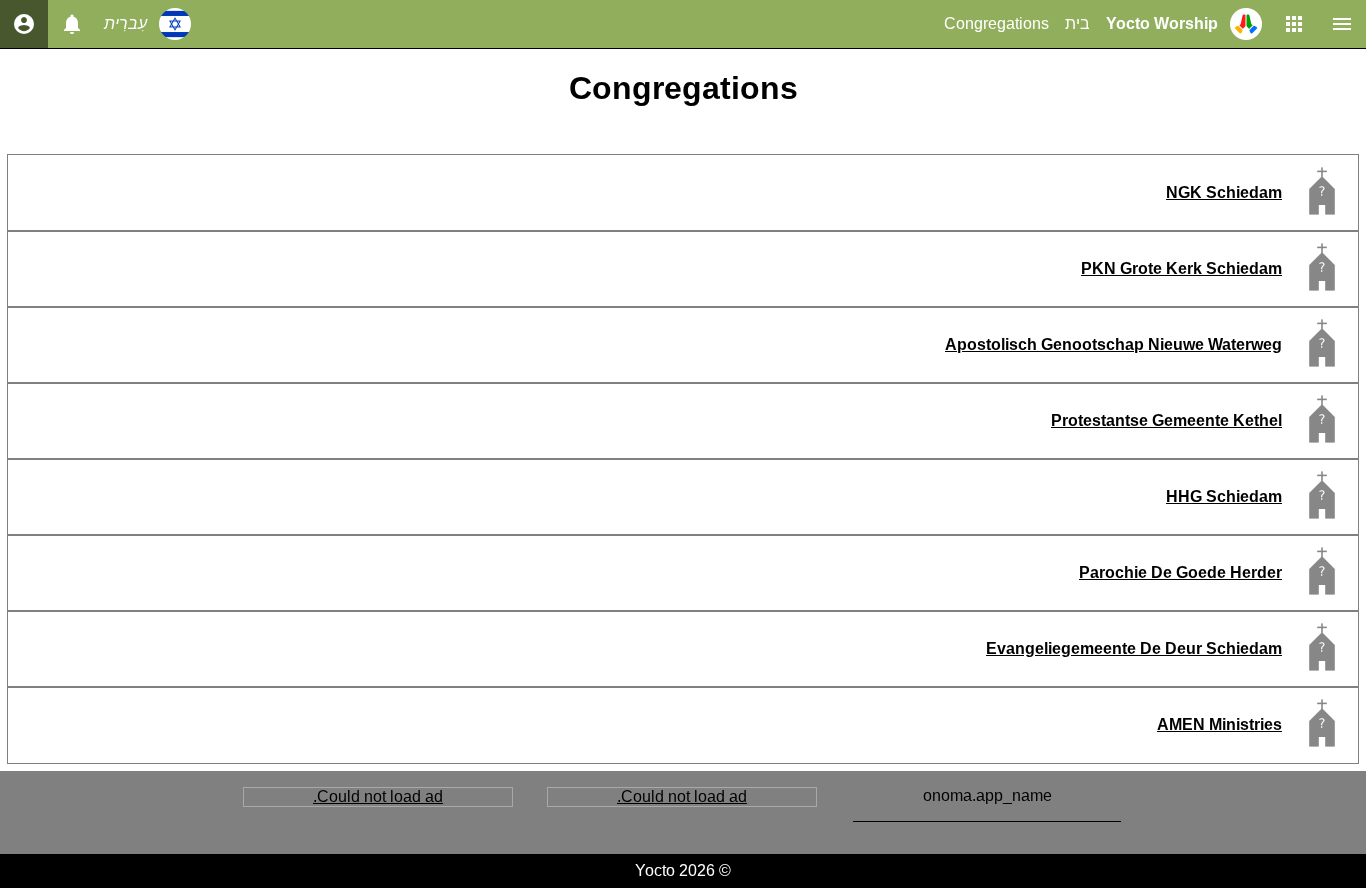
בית (1077, 23)
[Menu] (1342, 24)
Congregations (996, 23)
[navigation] (24, 24)
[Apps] (1294, 24)
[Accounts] (72, 24)
